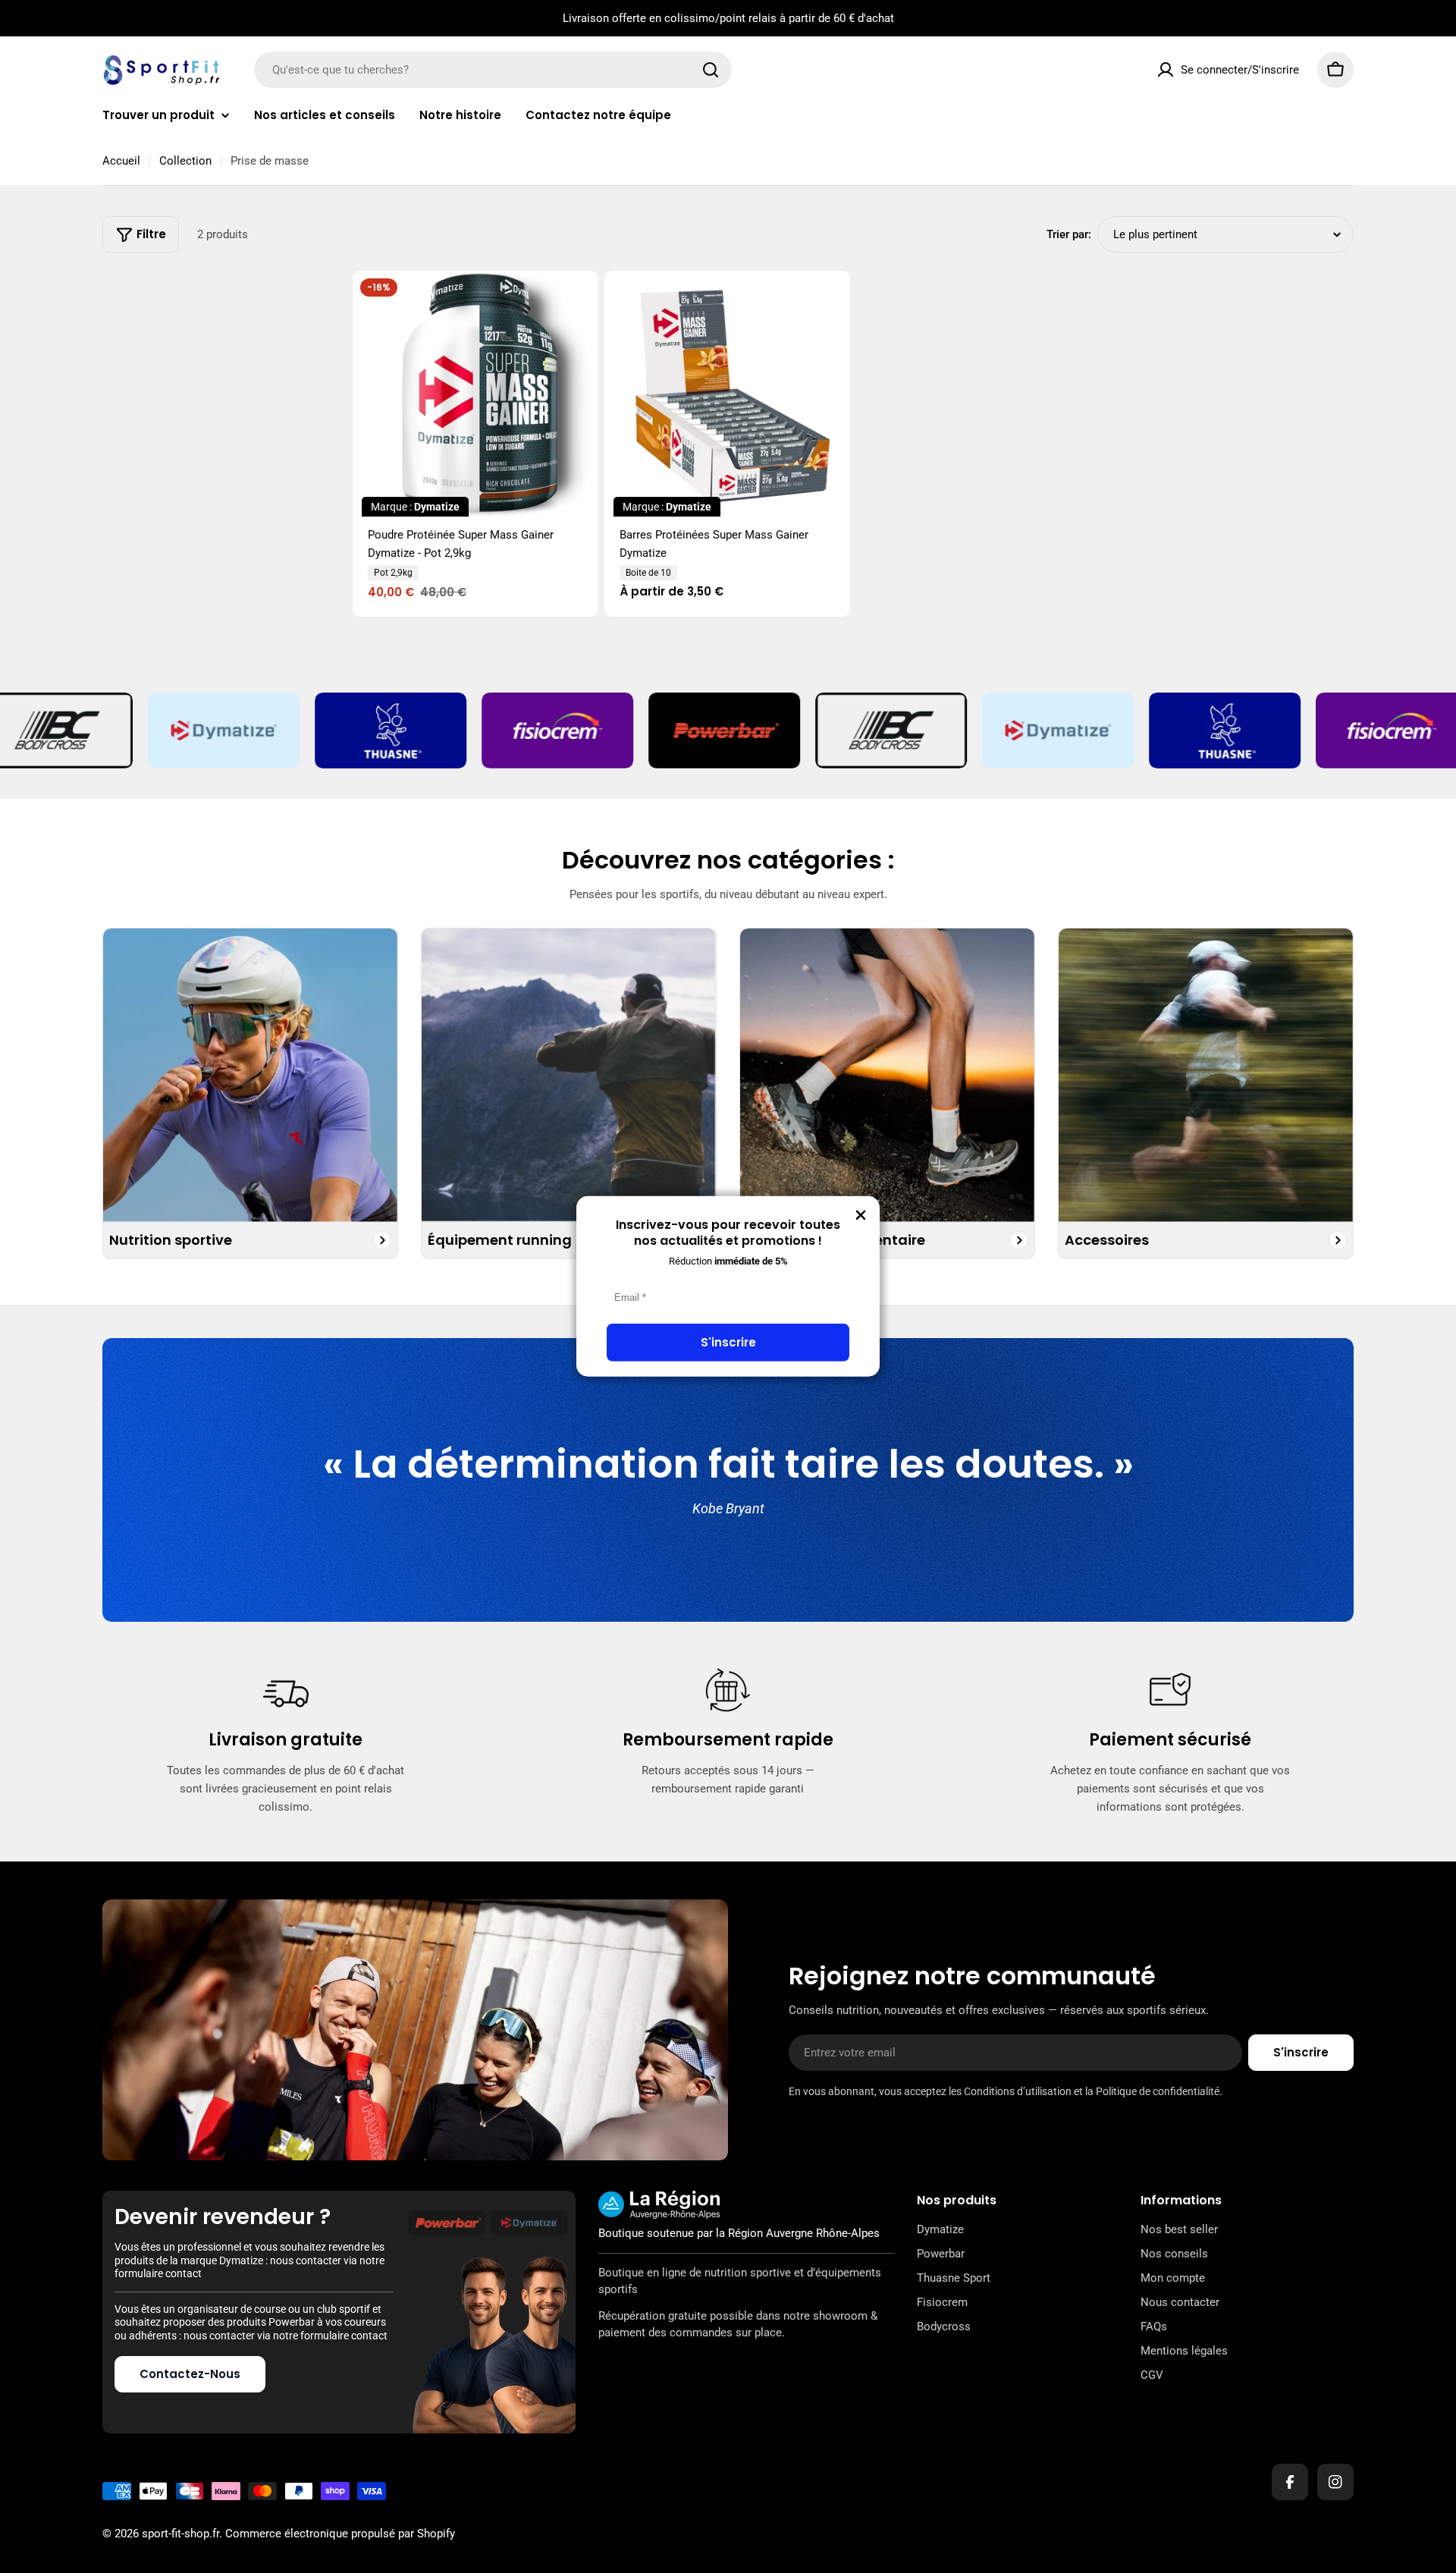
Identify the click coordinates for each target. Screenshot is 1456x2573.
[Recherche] (711, 70)
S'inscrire (728, 1342)
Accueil (121, 161)
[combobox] (493, 70)
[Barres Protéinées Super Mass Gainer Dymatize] (727, 394)
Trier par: (1069, 234)
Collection (185, 161)
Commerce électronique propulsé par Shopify (340, 2534)
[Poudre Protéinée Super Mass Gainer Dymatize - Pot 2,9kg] (475, 394)
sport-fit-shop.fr (180, 2534)
